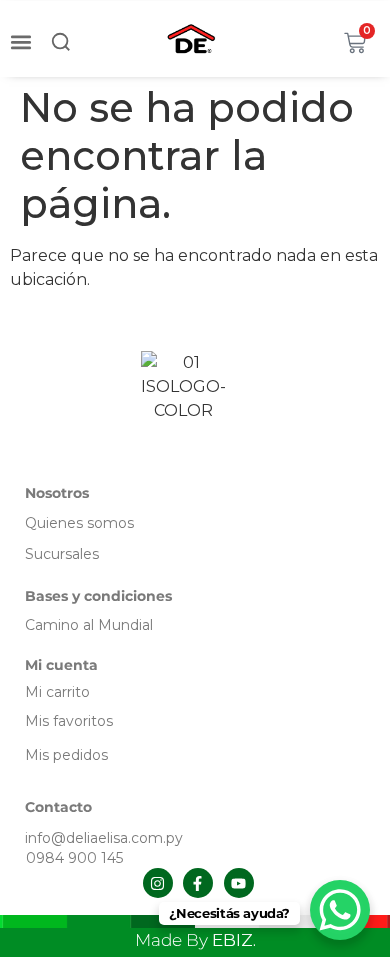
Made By (195, 940)
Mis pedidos (66, 755)
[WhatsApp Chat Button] (340, 910)
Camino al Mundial (89, 625)
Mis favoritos (69, 721)
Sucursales (62, 554)
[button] (20, 41)
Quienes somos (79, 523)
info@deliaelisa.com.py (104, 838)
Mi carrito (59, 692)
